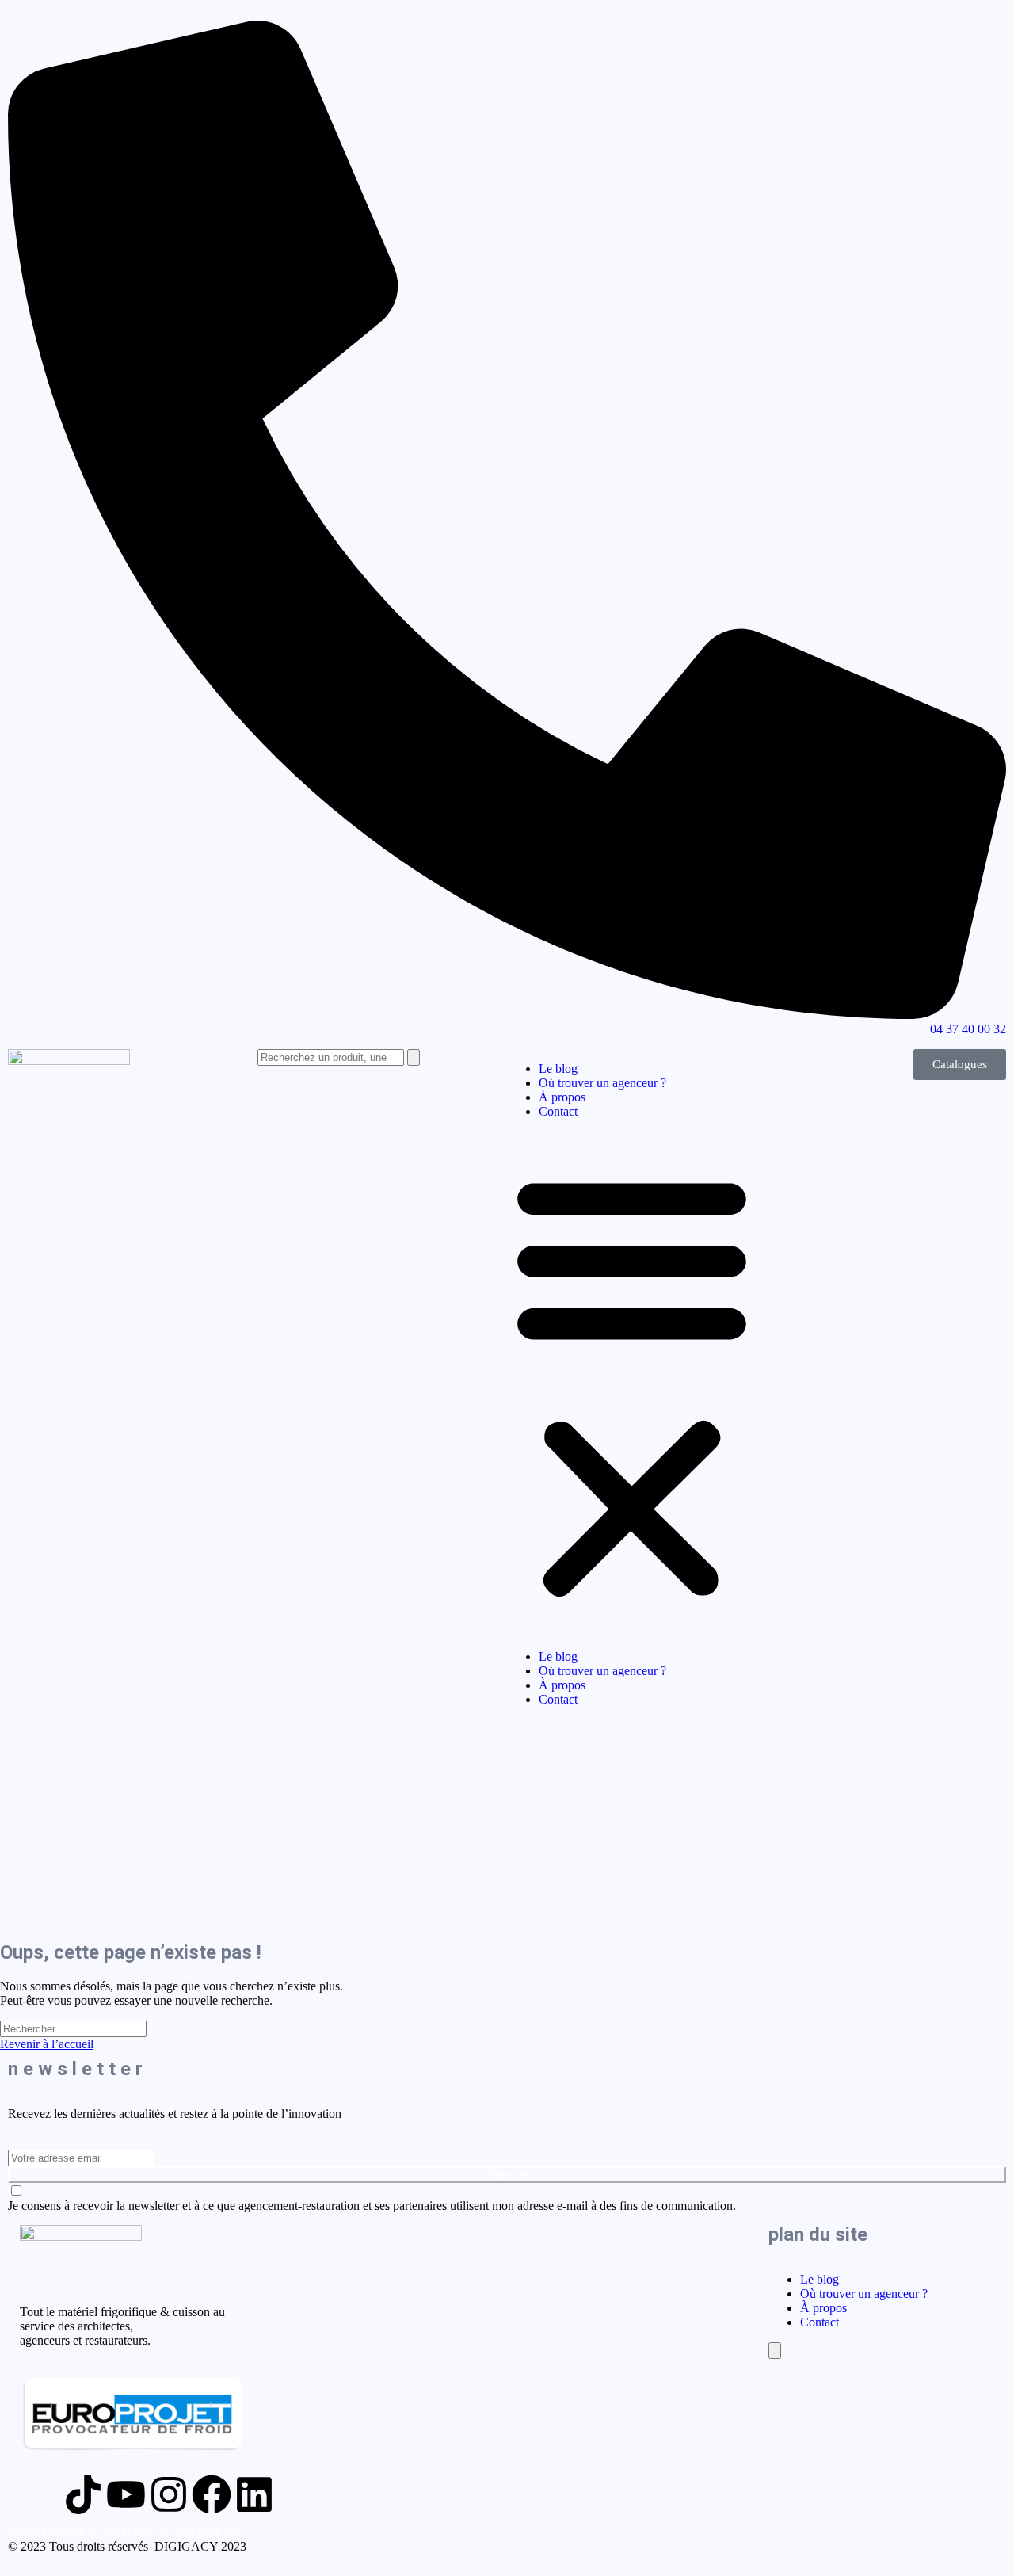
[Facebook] (212, 2494)
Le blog (558, 1069)
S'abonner (507, 2175)
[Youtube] (126, 2494)
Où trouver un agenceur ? (602, 1083)
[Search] (414, 1057)
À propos (562, 1097)
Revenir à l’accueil (47, 2044)
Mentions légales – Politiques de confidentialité (125, 2532)
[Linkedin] (254, 2494)
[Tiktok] (83, 2494)
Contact (558, 1111)
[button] (632, 1384)
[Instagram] (169, 2494)
